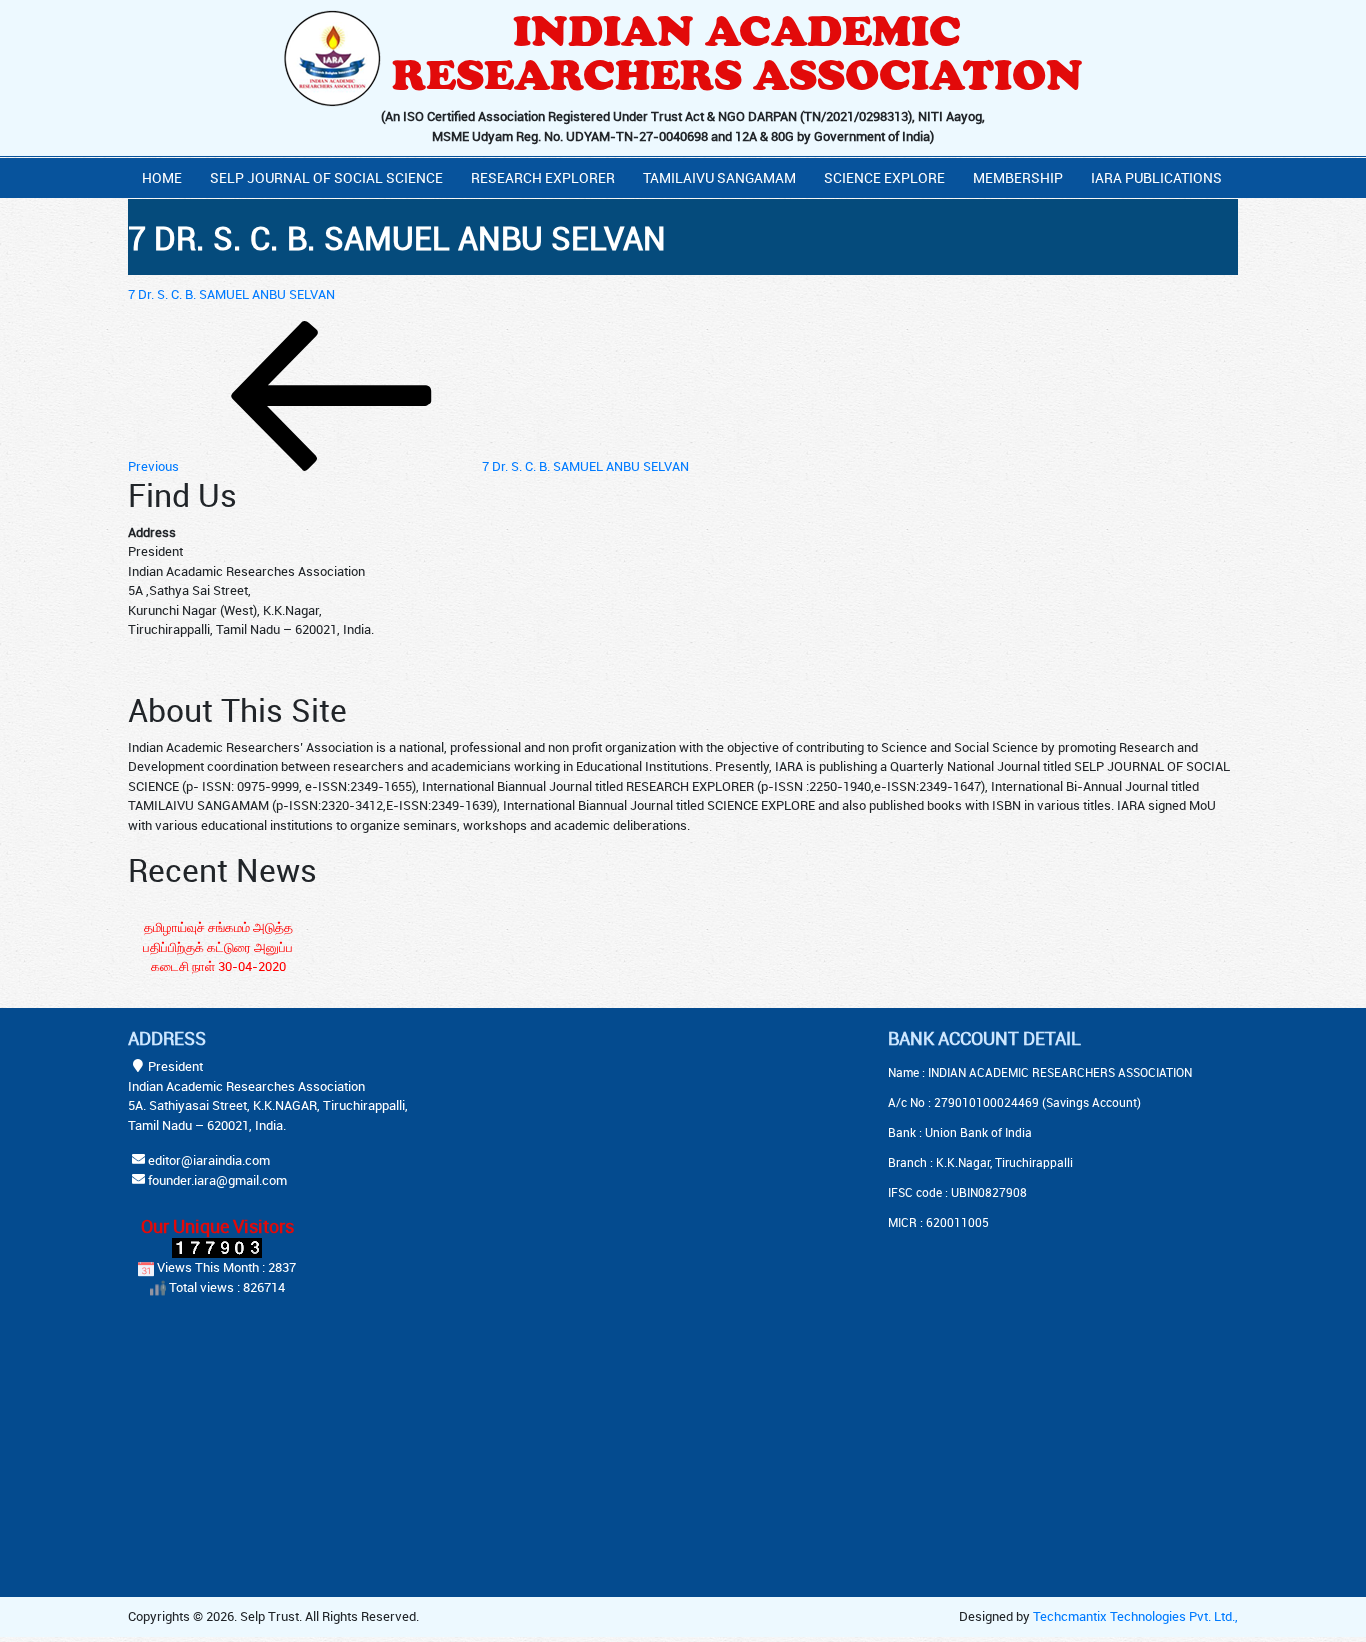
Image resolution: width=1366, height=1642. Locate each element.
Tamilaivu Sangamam (719, 177)
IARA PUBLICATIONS (1156, 177)
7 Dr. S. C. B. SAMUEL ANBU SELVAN (231, 294)
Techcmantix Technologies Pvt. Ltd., (1135, 1616)
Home (162, 177)
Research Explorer (543, 177)
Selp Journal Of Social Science (326, 177)
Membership (1018, 177)
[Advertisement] (633, 1153)
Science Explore (884, 177)
